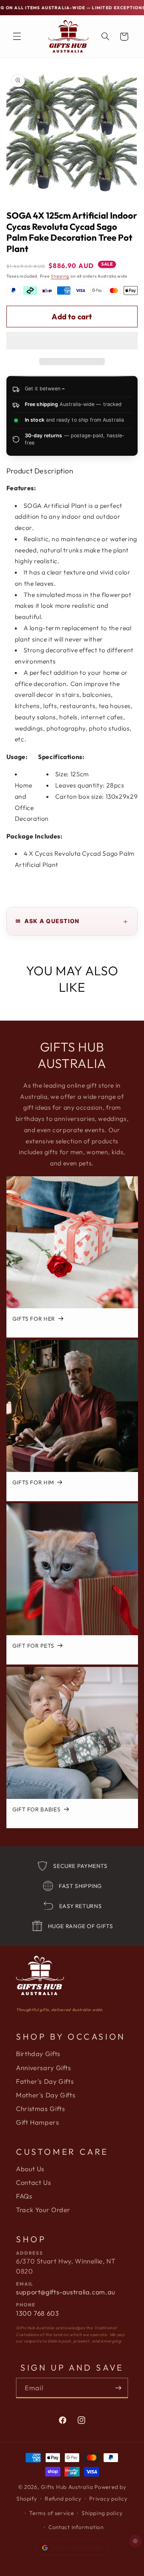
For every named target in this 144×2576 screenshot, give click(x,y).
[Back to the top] (136, 2541)
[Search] (105, 37)
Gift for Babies (36, 1810)
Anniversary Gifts (44, 2068)
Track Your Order (43, 2210)
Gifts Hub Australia (67, 2487)
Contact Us (33, 2182)
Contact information (76, 2527)
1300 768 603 (38, 2313)
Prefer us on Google (77, 2548)
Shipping (60, 276)
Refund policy (63, 2499)
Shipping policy (102, 2513)
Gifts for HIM (33, 1483)
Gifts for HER (33, 1319)
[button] (72, 341)
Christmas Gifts (40, 2109)
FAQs (24, 2196)
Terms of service (52, 2513)
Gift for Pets (33, 1646)
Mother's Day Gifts (46, 2095)
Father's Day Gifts (45, 2081)
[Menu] (17, 37)
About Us (30, 2169)
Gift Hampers (38, 2122)
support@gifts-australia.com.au (66, 2292)
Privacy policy (108, 2499)
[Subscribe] (118, 2388)
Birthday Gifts (38, 2054)
